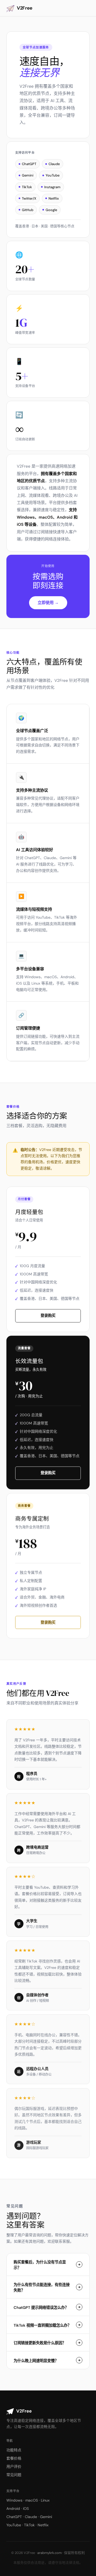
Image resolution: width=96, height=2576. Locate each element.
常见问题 (14, 2475)
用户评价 (14, 2466)
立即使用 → (48, 603)
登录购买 (48, 1316)
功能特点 (14, 2450)
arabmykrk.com (49, 2553)
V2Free (25, 8)
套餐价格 (14, 2458)
